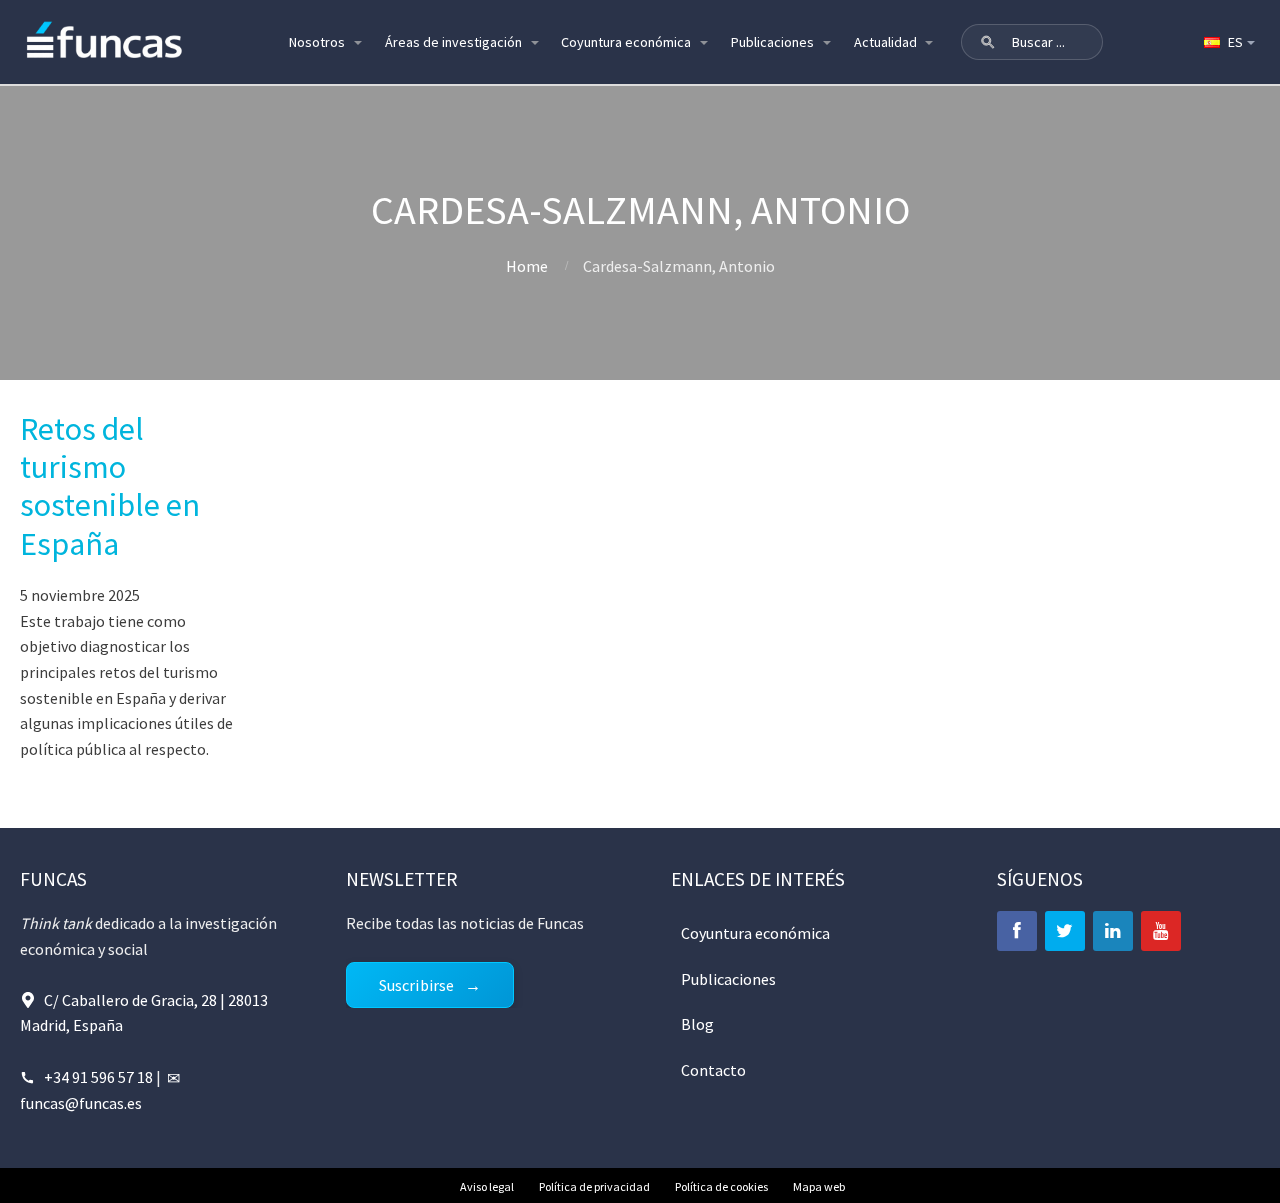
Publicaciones (772, 42)
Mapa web (819, 1186)
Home (527, 266)
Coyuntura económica (626, 42)
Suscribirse (417, 985)
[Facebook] (1017, 931)
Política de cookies (721, 1186)
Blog (697, 1024)
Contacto (713, 1070)
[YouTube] (1161, 931)
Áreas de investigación (453, 42)
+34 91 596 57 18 (98, 1077)
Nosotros (317, 42)
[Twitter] (1065, 931)
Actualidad (885, 42)
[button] (988, 42)
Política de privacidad (594, 1186)
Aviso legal (487, 1186)
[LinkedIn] (1113, 931)
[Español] (1228, 42)
